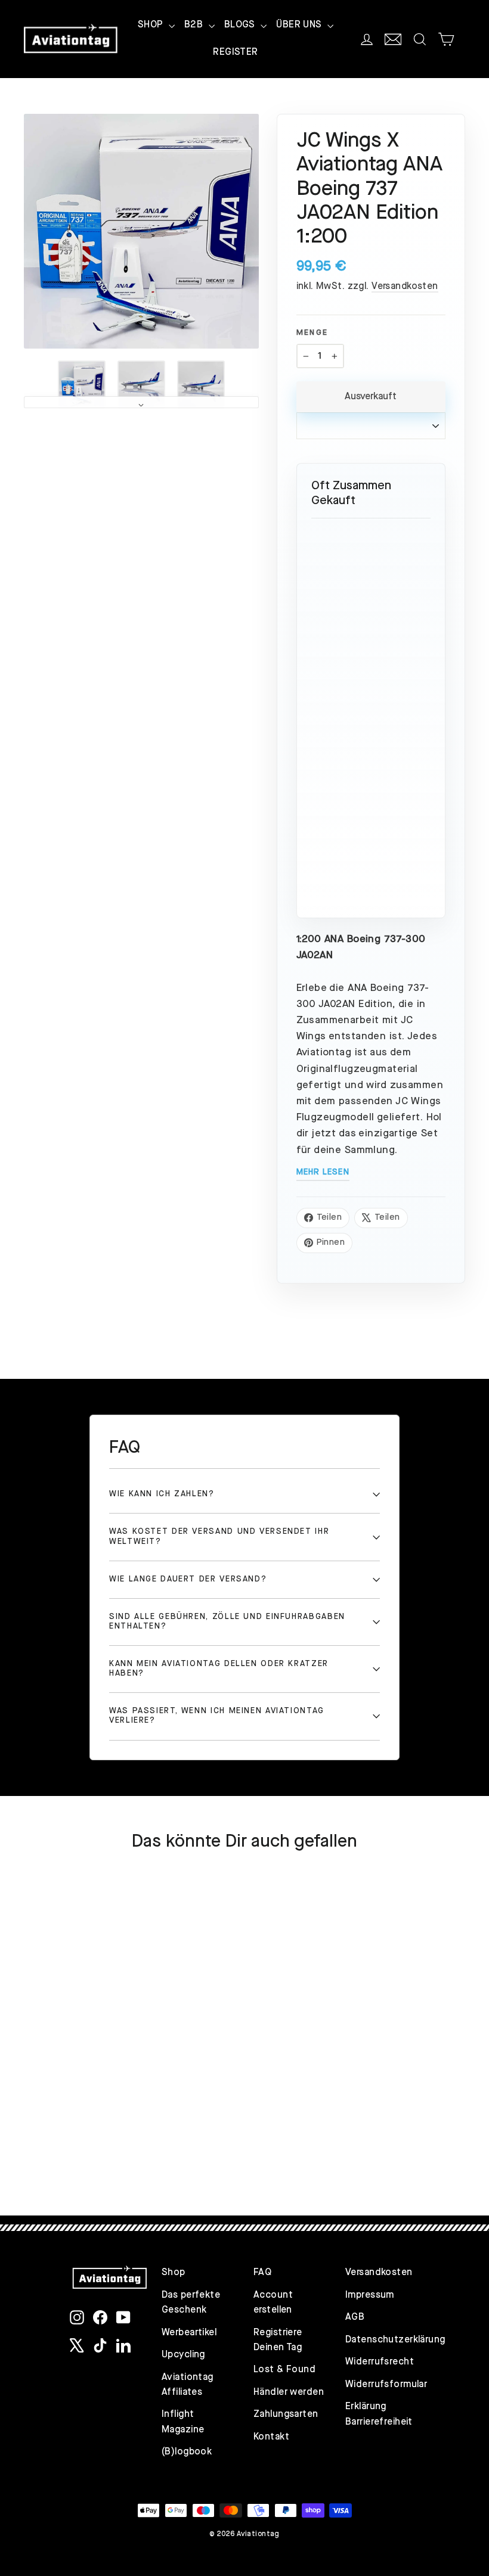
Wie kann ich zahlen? (162, 1494)
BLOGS (241, 25)
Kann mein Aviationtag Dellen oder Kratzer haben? (219, 1669)
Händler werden (289, 2392)
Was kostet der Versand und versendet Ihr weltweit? (219, 1536)
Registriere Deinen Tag (278, 2340)
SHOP (152, 25)
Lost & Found (284, 2370)
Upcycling (183, 2355)
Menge (312, 333)
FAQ (262, 2273)
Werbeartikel (189, 2333)
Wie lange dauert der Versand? (188, 1579)
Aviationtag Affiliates (188, 2385)
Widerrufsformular (382, 2385)
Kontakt (271, 2437)
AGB (355, 2317)
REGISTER (235, 52)
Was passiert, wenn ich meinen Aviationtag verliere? (217, 1716)
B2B (195, 25)
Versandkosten (405, 287)
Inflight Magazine (183, 2422)
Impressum (370, 2295)
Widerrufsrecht (380, 2362)
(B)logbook (187, 2452)
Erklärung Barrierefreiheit (379, 2414)
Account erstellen (273, 2303)
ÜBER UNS (300, 25)
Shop (174, 2273)
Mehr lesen (323, 1172)
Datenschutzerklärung (382, 2340)
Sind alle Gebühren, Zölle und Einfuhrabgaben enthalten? (227, 1622)
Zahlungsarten (286, 2415)
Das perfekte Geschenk (191, 2303)
